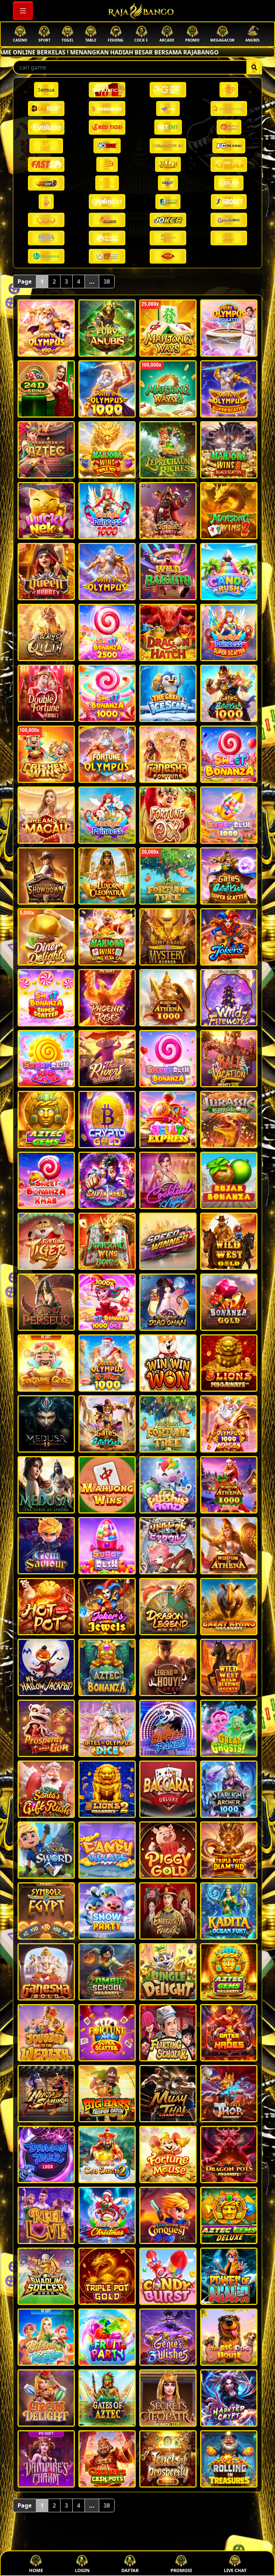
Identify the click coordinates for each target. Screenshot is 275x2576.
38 (107, 281)
